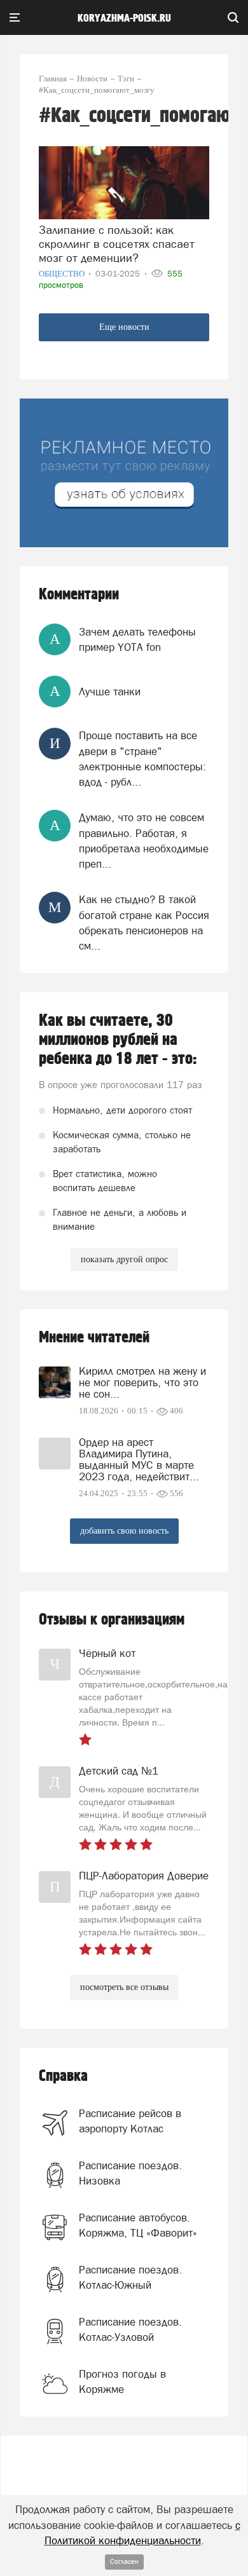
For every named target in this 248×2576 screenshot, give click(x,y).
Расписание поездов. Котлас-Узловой (130, 2329)
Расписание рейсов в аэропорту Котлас (130, 2121)
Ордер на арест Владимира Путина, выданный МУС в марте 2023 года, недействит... (139, 1459)
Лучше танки (110, 692)
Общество (63, 274)
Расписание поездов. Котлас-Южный (130, 2277)
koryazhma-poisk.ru (124, 18)
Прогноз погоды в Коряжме (122, 2382)
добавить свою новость (124, 1531)
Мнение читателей (94, 1338)
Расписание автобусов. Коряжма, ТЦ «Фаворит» (138, 2225)
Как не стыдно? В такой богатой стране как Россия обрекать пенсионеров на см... (144, 923)
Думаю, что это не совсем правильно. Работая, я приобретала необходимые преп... (144, 841)
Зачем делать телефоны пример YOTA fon (137, 639)
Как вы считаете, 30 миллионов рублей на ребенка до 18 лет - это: (118, 1040)
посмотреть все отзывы (124, 1987)
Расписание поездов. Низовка (130, 2173)
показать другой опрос (124, 1259)
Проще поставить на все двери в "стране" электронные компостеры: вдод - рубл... (142, 759)
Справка (63, 2076)
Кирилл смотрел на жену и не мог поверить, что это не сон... (142, 1382)
